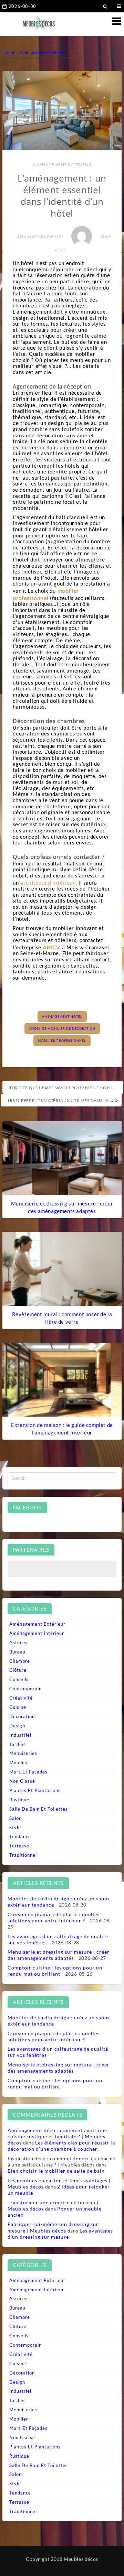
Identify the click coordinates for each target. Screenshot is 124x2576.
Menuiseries (23, 1753)
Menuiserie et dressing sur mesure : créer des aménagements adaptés (59, 1955)
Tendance (20, 1836)
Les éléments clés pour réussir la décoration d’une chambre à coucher (61, 2146)
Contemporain (25, 1689)
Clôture (18, 1670)
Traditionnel (23, 1855)
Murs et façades (28, 1772)
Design (17, 1726)
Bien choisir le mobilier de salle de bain (56, 2171)
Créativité (21, 1698)
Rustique (19, 1800)
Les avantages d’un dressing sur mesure (60, 2234)
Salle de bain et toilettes (39, 1809)
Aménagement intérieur (62, 165)
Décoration (22, 1716)
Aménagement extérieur (37, 1624)
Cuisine (18, 1707)
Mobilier (19, 1762)
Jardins (18, 1744)
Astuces (18, 1642)
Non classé (22, 1781)
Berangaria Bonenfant (40, 236)
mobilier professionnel (62, 1041)
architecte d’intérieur (48, 882)
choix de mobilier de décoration (62, 1029)
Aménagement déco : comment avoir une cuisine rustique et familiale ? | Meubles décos (57, 2136)
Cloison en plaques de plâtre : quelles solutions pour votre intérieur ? (54, 1917)
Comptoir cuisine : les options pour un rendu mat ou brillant (55, 1971)
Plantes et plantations (35, 1790)
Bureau (17, 1652)
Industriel (20, 1735)
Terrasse (19, 1846)
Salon (15, 1818)
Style (15, 1827)
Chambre (20, 1661)
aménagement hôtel (62, 1017)
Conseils (19, 1679)
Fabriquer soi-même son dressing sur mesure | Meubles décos (53, 2227)
